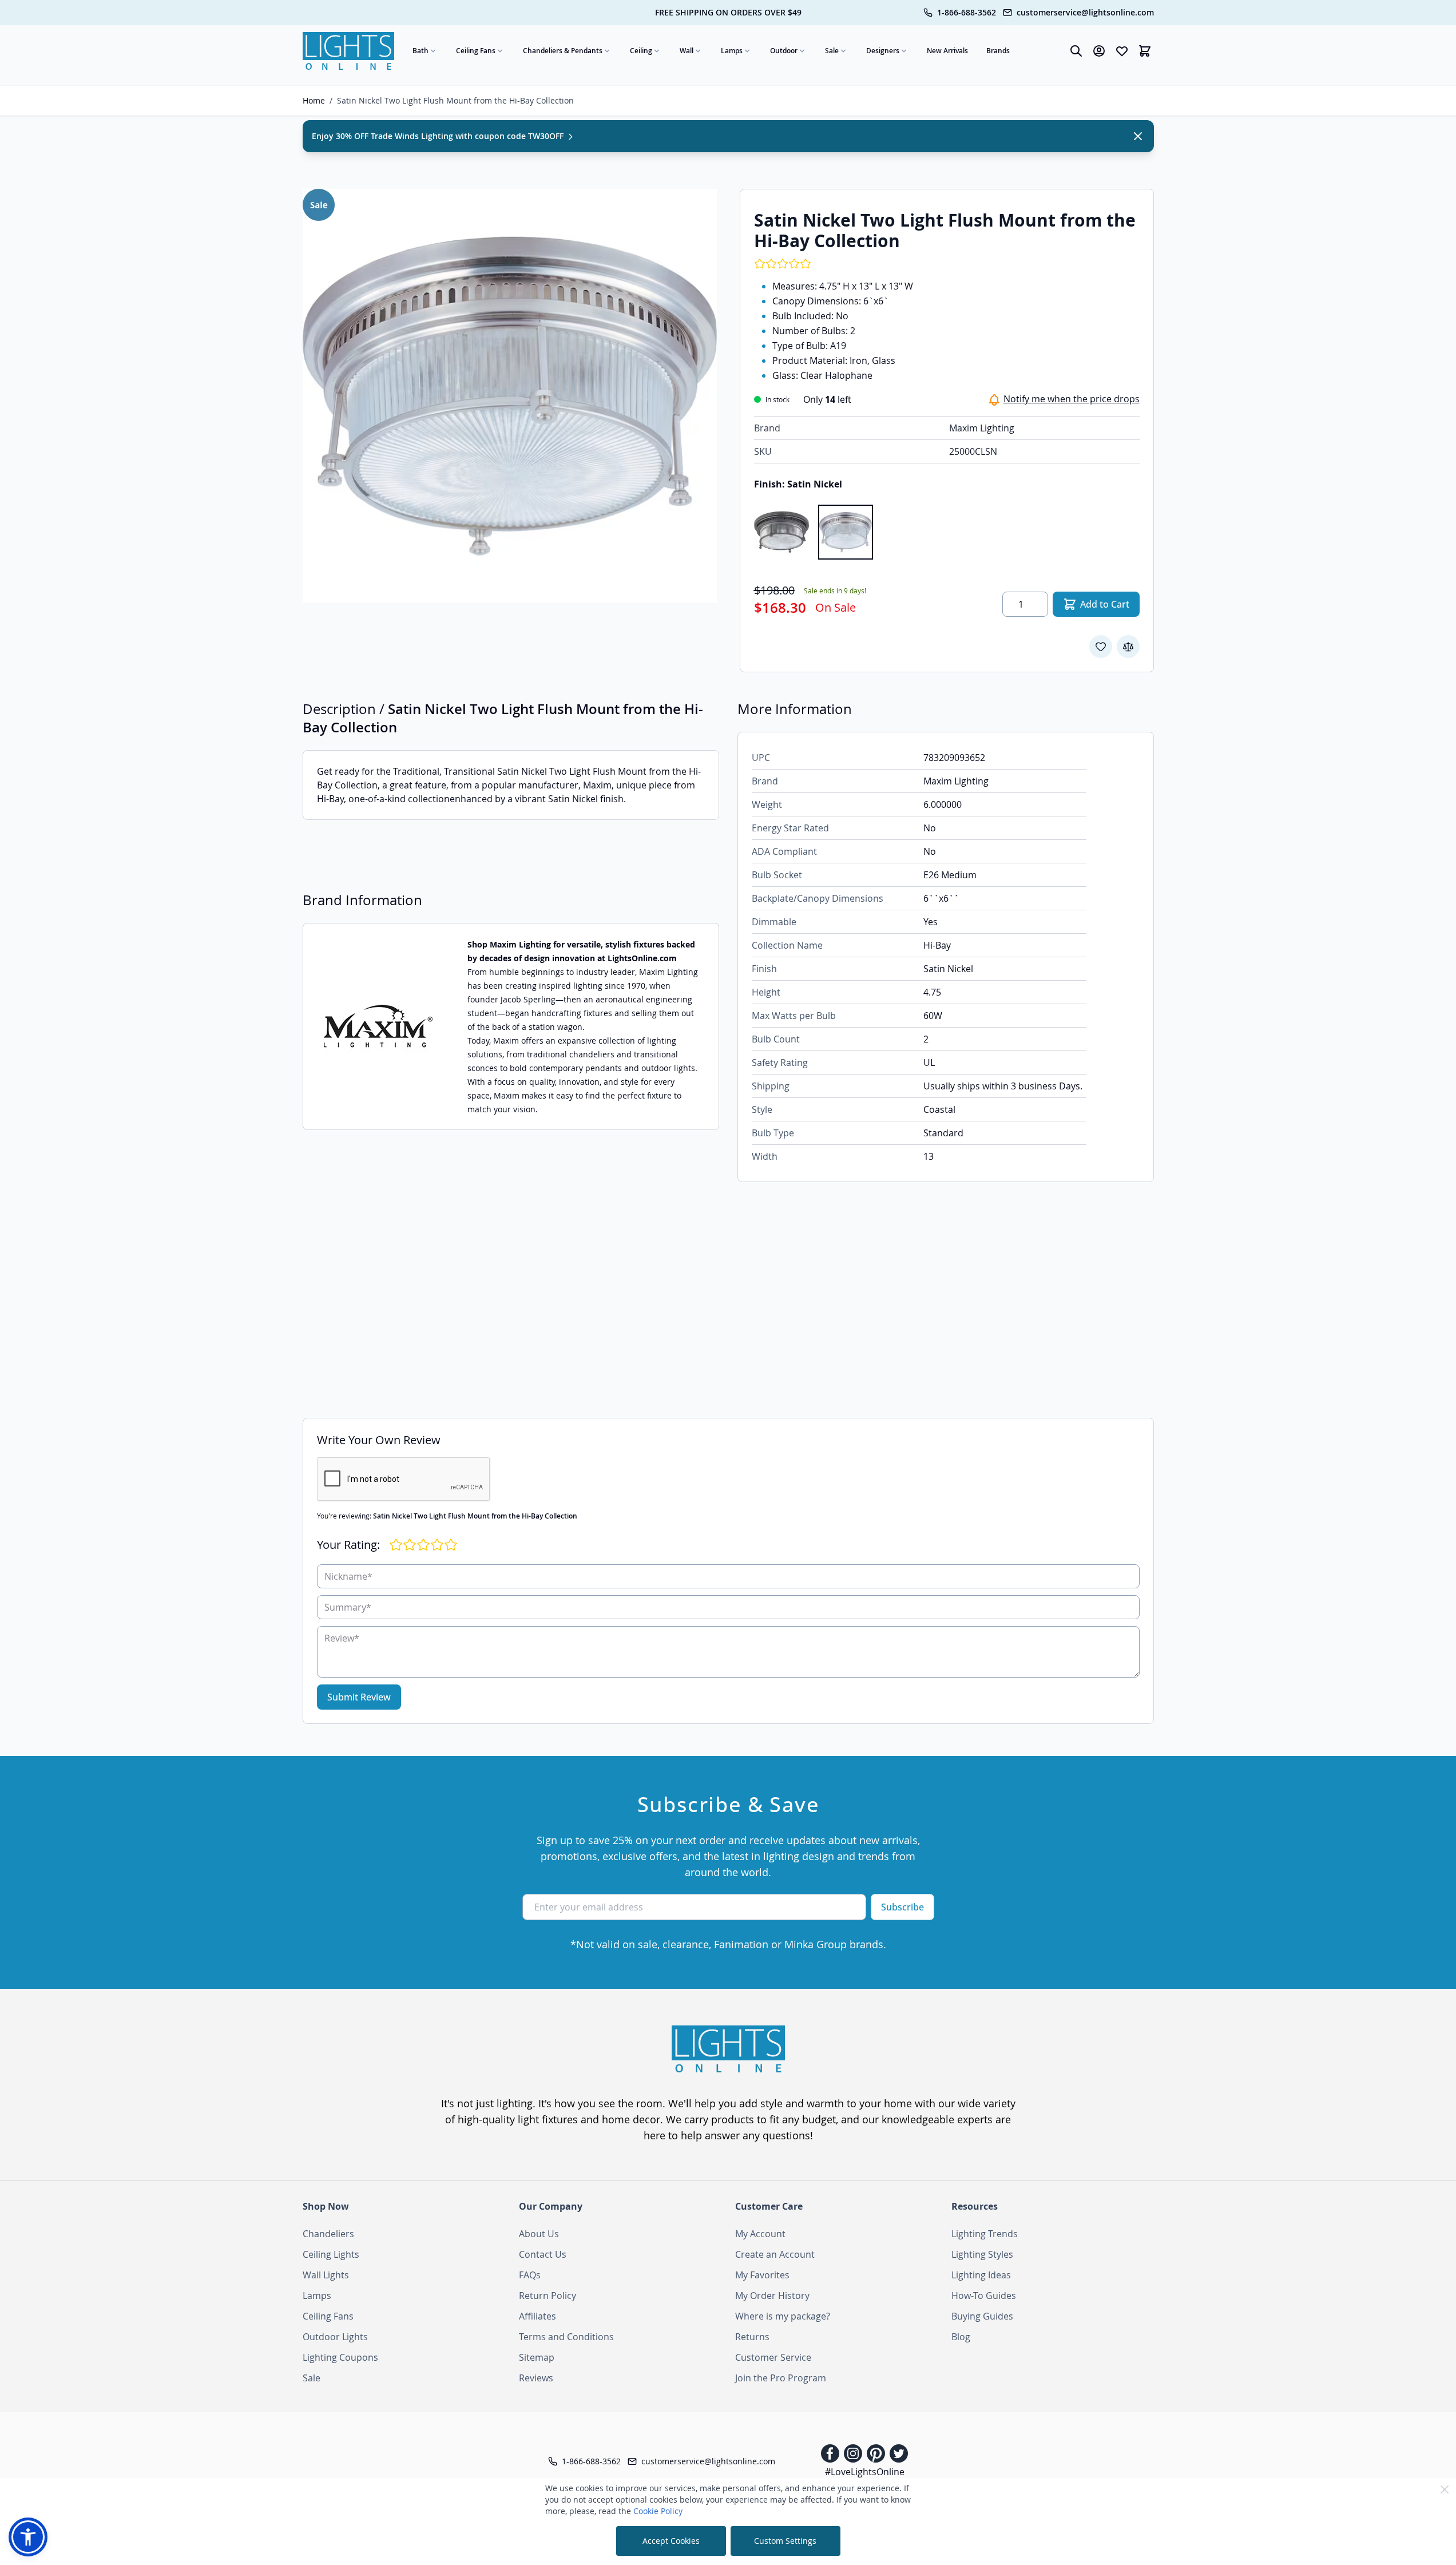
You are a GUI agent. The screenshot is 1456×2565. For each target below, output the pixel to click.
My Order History (772, 2296)
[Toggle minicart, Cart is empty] (1145, 51)
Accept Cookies (671, 2541)
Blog (961, 2337)
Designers (883, 51)
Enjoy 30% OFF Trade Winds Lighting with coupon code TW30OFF (439, 136)
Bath (420, 51)
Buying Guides (982, 2316)
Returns (752, 2337)
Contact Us (543, 2254)
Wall (687, 51)
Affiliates (537, 2316)
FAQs (530, 2275)
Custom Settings (785, 2541)
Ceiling (641, 51)
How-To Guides (984, 2296)
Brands (998, 51)
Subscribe (902, 1907)
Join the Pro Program (781, 2378)
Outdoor (784, 51)
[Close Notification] (1138, 136)
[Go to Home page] (348, 51)
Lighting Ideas (981, 2275)
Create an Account (775, 2254)
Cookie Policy (658, 2511)
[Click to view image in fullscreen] (510, 396)
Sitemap (537, 2357)
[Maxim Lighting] (378, 1026)
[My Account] (1099, 51)
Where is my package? (783, 2316)
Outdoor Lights (335, 2337)
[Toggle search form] (1076, 51)
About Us (539, 2234)
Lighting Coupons (340, 2357)
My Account (760, 2234)
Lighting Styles (982, 2254)
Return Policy (548, 2296)
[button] (28, 2537)
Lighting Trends (985, 2234)
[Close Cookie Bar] (1445, 2489)
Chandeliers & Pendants (563, 51)
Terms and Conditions (566, 2337)
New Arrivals (947, 51)
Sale (832, 51)
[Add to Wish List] (1101, 647)
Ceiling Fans (476, 51)
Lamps (732, 51)
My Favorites (762, 2275)
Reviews (536, 2378)
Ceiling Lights (331, 2254)
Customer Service (773, 2357)
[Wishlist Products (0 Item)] (1122, 51)
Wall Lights (326, 2275)
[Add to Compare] (1128, 647)
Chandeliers (328, 2234)
